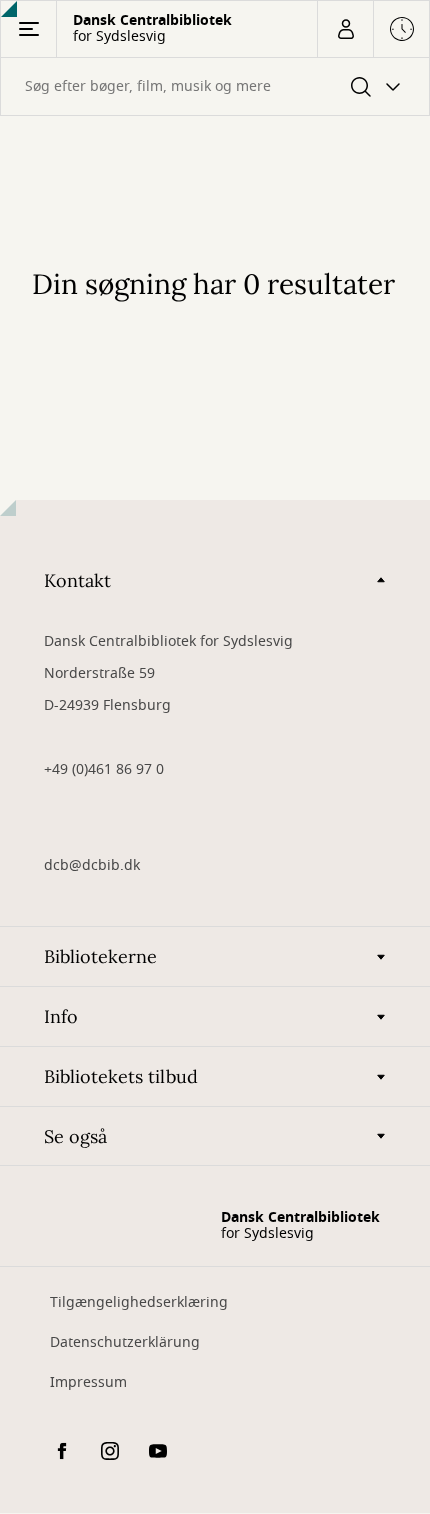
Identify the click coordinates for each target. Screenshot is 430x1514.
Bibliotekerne (100, 956)
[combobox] (215, 86)
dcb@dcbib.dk (92, 865)
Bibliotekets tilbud (121, 1076)
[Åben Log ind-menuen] (345, 29)
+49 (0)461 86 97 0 (104, 769)
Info (61, 1016)
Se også (75, 1136)
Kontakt (77, 580)
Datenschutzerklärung (125, 1342)
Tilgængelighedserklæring (139, 1302)
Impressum (88, 1382)
